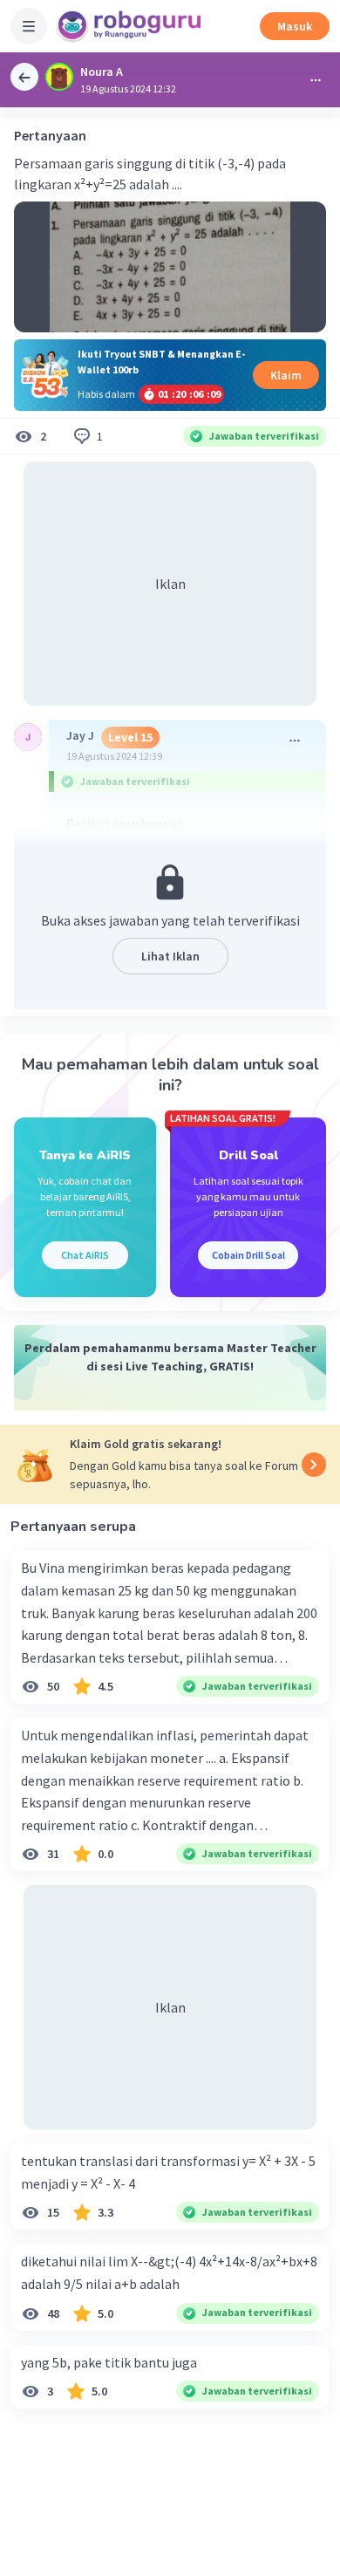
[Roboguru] (131, 26)
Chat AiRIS (85, 1255)
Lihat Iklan (170, 956)
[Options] (316, 80)
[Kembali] (24, 77)
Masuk (295, 26)
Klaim (286, 375)
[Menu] (29, 26)
